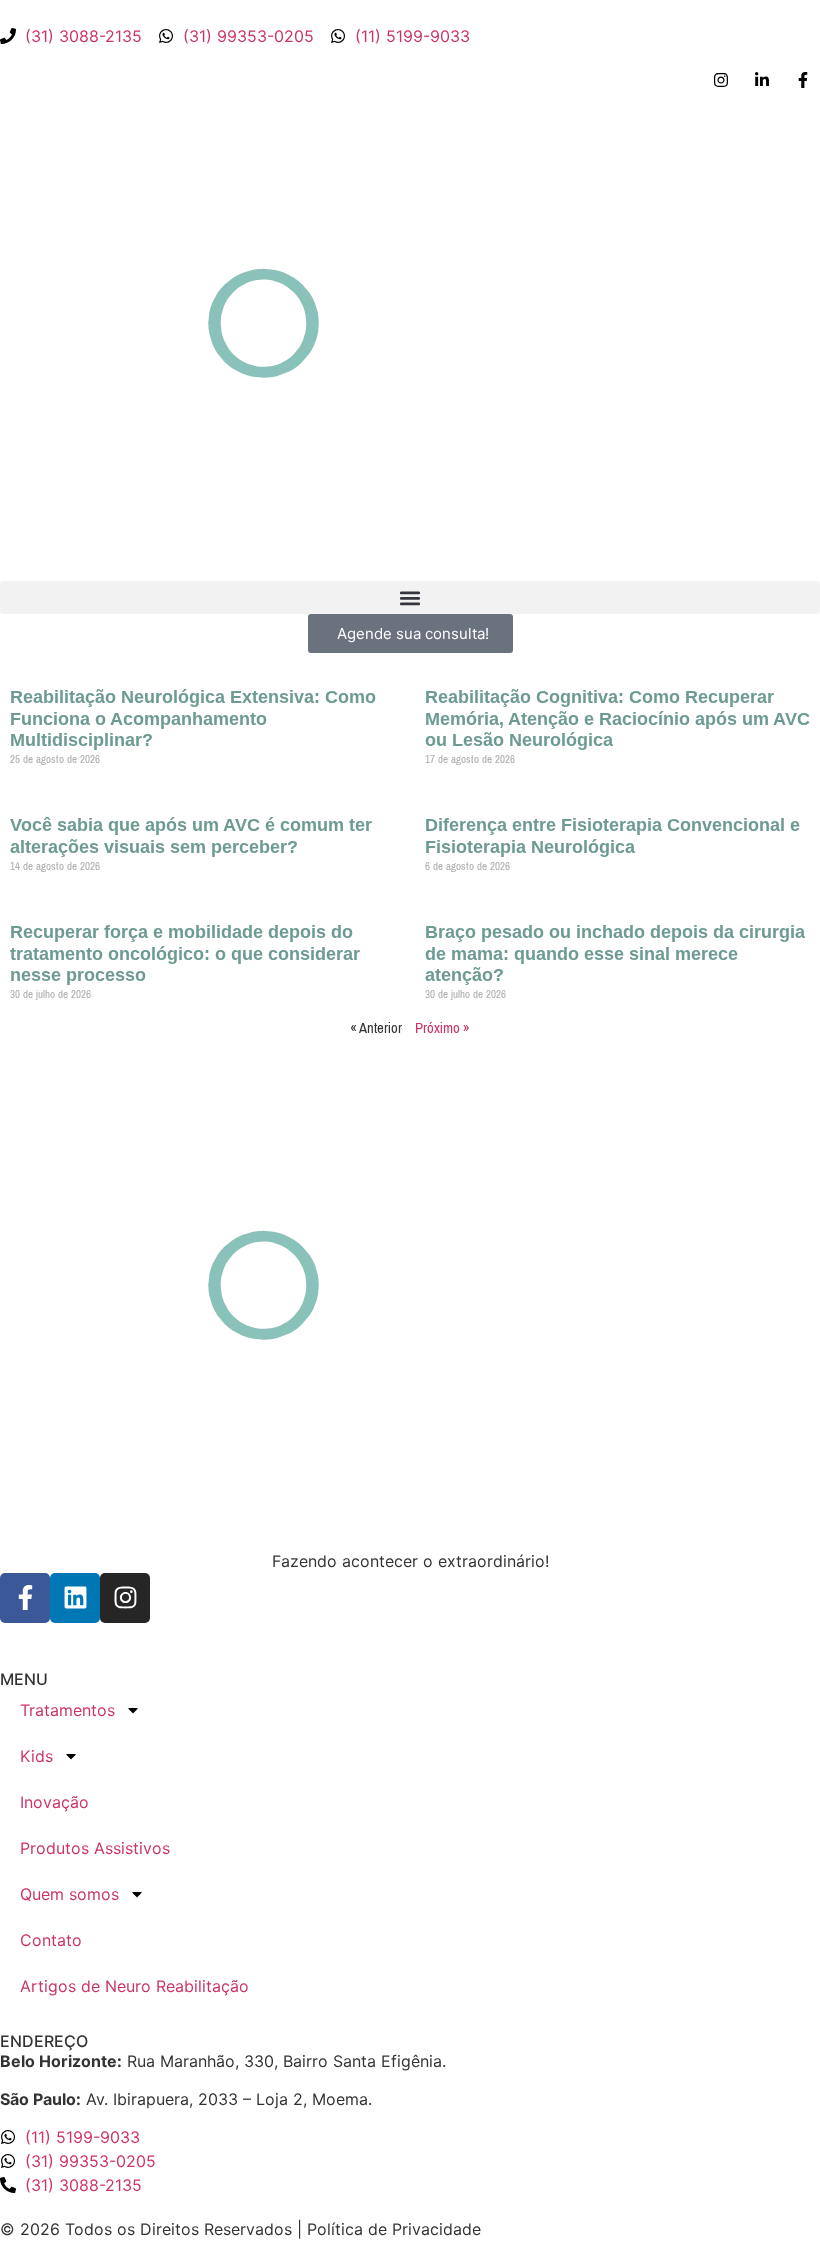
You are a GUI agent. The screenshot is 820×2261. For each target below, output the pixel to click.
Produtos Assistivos (95, 1848)
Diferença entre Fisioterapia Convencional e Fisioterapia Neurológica (612, 836)
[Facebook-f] (25, 1598)
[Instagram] (125, 1598)
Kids (36, 1756)
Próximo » (442, 1028)
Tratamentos (67, 1710)
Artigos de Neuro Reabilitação (134, 1986)
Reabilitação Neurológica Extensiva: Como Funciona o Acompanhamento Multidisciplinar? (193, 718)
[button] (410, 597)
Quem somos (69, 1894)
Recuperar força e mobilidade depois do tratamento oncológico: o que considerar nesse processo (185, 953)
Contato (51, 1940)
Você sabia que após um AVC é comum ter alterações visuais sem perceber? (191, 836)
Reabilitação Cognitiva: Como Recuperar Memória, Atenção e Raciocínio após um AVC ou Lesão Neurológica (617, 718)
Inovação (54, 1802)
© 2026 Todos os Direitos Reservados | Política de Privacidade (240, 2229)
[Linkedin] (75, 1598)
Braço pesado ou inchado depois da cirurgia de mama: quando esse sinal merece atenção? (615, 953)
